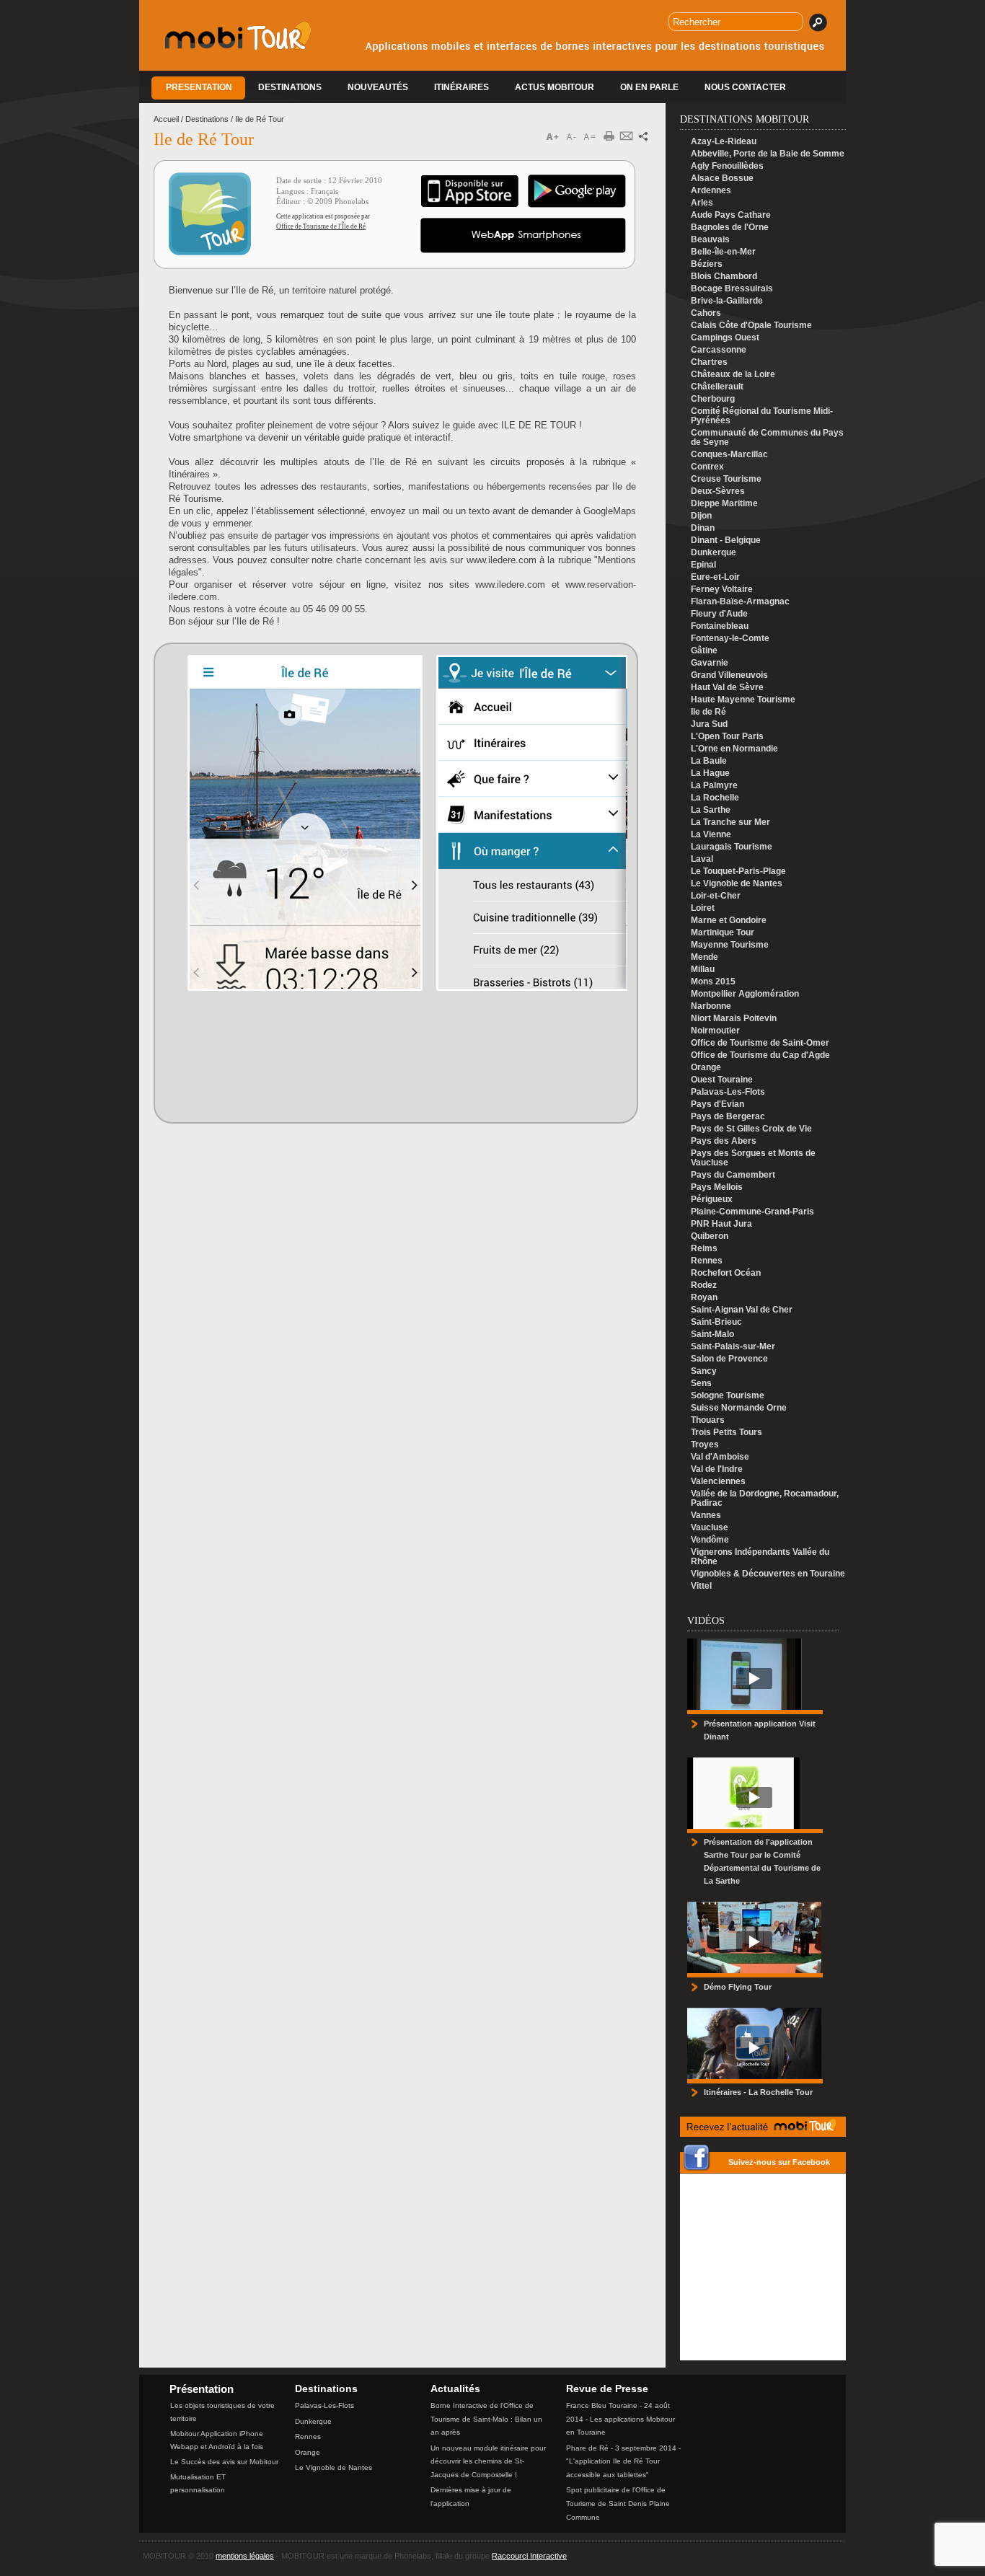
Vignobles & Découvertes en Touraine (768, 1574)
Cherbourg (713, 399)
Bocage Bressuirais (732, 289)
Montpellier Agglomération (745, 994)
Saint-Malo (712, 1335)
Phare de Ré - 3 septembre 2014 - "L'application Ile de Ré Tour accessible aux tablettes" (623, 2461)
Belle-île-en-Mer (723, 252)
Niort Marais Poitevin (734, 1019)
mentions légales (245, 2556)
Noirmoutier (715, 1031)
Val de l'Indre (717, 1469)
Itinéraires (461, 87)
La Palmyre (714, 786)
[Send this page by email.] (630, 137)
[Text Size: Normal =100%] (590, 137)
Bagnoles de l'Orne (730, 228)
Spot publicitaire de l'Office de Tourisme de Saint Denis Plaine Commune (618, 2503)
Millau (703, 970)
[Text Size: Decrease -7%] (573, 137)
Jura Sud (709, 724)
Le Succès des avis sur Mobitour (224, 2462)
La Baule (709, 761)
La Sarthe (711, 810)
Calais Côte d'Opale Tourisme (751, 326)
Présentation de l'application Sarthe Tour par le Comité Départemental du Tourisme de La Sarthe (762, 1861)
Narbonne (711, 1006)
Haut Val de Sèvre (727, 688)
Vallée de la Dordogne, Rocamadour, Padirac (765, 1499)
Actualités (455, 2388)
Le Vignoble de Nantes (737, 884)
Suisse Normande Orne (739, 1408)
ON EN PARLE (649, 87)
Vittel (701, 1586)
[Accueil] (238, 47)
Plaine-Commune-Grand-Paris (752, 1212)
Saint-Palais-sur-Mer (733, 1347)
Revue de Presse (607, 2388)
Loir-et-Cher (716, 896)
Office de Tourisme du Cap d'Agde (760, 1055)
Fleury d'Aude (719, 614)
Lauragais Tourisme (732, 847)
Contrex (707, 467)
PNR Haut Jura (721, 1224)
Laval (702, 859)
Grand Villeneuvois (729, 675)
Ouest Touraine (722, 1080)
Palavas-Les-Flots (728, 1092)
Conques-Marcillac (729, 455)
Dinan (703, 528)
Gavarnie (710, 663)
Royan (704, 1298)
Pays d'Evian (717, 1104)
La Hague (710, 773)
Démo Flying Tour (738, 1987)
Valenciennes (718, 1482)
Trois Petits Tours (726, 1433)
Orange (706, 1068)
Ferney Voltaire (722, 590)
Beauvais (710, 240)
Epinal (703, 565)
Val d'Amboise (720, 1457)
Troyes (705, 1445)
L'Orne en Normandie (734, 749)
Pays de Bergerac (728, 1117)
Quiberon (710, 1236)
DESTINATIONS (290, 87)
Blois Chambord (724, 277)
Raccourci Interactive (529, 2556)
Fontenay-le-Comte (730, 639)
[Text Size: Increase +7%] (555, 137)
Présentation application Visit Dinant (760, 1730)
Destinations (207, 119)
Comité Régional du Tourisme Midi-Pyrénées (762, 416)
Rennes (707, 1261)
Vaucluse (710, 1528)
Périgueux (712, 1200)
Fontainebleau (720, 626)
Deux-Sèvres (718, 491)
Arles (702, 203)
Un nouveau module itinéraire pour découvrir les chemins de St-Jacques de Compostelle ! (488, 2461)
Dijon (701, 516)
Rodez (704, 1285)
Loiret (703, 908)
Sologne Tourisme (728, 1396)
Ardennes (711, 191)
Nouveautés (378, 87)
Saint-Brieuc (716, 1322)
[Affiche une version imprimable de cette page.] (614, 137)
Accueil (166, 119)
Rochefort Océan (726, 1273)
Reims (704, 1249)
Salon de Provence (729, 1359)
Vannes (706, 1516)
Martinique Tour (723, 933)
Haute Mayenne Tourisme (743, 700)
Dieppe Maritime (724, 504)
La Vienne (711, 835)
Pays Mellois (717, 1187)
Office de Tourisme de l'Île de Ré (321, 226)
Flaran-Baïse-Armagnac (740, 602)
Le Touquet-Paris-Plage (738, 872)
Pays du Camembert (733, 1175)
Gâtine (704, 651)
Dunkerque (714, 553)
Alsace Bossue (722, 178)
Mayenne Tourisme (730, 945)
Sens (701, 1384)
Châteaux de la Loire (733, 375)
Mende (704, 957)
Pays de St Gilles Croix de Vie (751, 1129)
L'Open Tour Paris (727, 737)
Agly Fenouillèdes (727, 166)
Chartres (709, 362)
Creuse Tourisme (726, 479)
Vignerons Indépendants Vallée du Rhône (760, 1557)
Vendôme (710, 1540)
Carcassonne (719, 350)
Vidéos (706, 1621)
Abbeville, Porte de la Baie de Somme (768, 154)
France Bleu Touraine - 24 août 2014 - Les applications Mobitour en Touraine (620, 2419)
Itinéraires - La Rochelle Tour (758, 2092)
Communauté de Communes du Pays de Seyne (767, 438)
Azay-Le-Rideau (724, 142)
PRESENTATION (199, 87)
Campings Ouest (725, 338)
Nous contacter (745, 87)
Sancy (704, 1371)
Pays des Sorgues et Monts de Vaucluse (753, 1158)
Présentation (202, 2389)
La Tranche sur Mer (730, 822)
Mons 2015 (713, 982)
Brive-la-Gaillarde (727, 301)
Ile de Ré (708, 712)
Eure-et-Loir (715, 577)
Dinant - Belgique (726, 541)
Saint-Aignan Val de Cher (742, 1310)
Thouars (708, 1420)
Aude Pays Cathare (731, 215)
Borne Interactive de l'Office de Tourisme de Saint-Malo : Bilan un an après (486, 2419)
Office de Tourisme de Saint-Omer (760, 1043)
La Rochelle (715, 798)
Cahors (706, 313)
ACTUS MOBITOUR (555, 87)
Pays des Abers (724, 1141)
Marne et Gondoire (729, 921)
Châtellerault (717, 387)
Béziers (707, 264)
